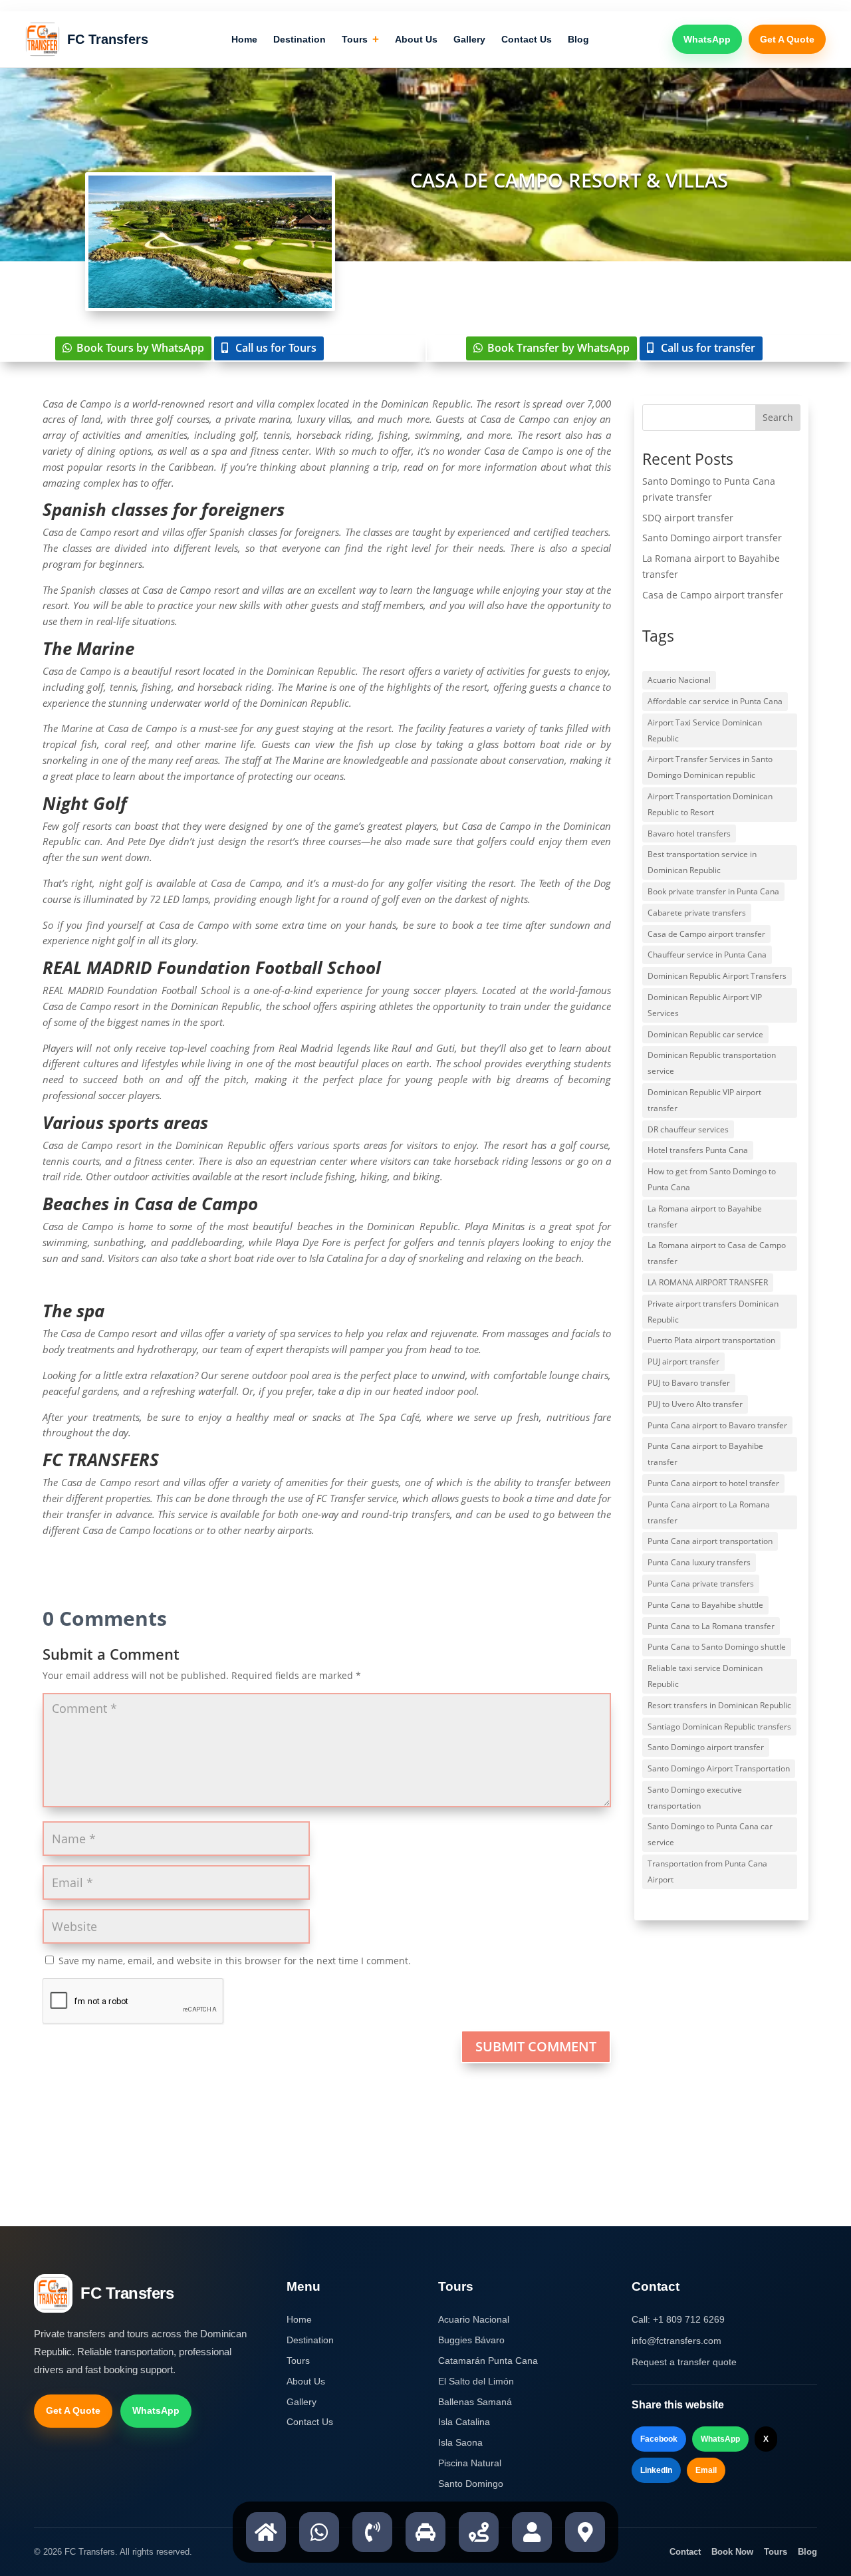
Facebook (659, 2439)
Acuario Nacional (679, 680)
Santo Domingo (471, 2484)
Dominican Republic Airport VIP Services (705, 1005)
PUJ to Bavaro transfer (689, 1383)
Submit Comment (536, 2046)
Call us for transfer (708, 348)
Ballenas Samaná (475, 2402)
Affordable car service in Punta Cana (715, 701)
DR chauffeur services (688, 1129)
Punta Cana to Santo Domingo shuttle (717, 1647)
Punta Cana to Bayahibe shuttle (705, 1605)
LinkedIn (656, 2470)
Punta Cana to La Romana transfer (711, 1626)
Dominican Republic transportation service (712, 1063)
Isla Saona (460, 2442)
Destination (300, 39)
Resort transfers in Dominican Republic (719, 1705)
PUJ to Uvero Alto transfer (695, 1404)
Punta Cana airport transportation (710, 1541)
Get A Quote (787, 39)
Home (244, 39)
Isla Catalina (464, 2422)
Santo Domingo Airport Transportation (719, 1768)
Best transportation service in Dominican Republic (702, 862)
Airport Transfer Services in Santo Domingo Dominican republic (710, 767)
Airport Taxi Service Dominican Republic (705, 730)
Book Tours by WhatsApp (140, 348)
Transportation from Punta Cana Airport (707, 1871)
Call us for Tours (276, 348)
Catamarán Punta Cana (488, 2361)
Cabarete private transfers (697, 913)
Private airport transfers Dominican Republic (713, 1312)
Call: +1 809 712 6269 (678, 2319)
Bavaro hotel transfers (689, 834)
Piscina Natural (470, 2463)
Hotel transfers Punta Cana (698, 1150)
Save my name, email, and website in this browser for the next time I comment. (235, 1961)
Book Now (732, 2552)
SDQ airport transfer (688, 518)
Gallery (469, 39)
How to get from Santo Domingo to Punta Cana (712, 1179)
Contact (685, 2552)
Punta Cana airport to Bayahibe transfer (705, 1454)
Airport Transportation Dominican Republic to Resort (710, 804)
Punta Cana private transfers (701, 1584)
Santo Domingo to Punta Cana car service (710, 1834)
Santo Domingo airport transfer (712, 538)
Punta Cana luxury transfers (699, 1562)
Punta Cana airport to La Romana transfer (709, 1512)
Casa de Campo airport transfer (713, 595)
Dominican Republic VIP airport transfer (704, 1100)
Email (706, 2470)
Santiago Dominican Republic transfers (719, 1727)
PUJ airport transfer (683, 1361)
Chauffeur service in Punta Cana (707, 955)
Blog (578, 39)
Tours (360, 40)
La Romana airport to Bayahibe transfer (705, 1217)
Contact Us (527, 39)
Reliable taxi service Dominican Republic (705, 1676)
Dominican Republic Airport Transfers (717, 976)
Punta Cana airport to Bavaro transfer (717, 1425)
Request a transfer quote (684, 2362)
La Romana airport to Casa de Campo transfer (717, 1253)
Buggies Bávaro (471, 2340)
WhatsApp (707, 39)
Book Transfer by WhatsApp (558, 348)
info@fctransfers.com (676, 2341)
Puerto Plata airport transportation (711, 1340)
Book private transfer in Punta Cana (713, 891)
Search (778, 417)
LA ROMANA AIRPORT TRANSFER (708, 1282)
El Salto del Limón (476, 2381)
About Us (416, 39)
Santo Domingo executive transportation (695, 1798)
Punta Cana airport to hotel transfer (713, 1483)
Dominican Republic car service (705, 1034)
